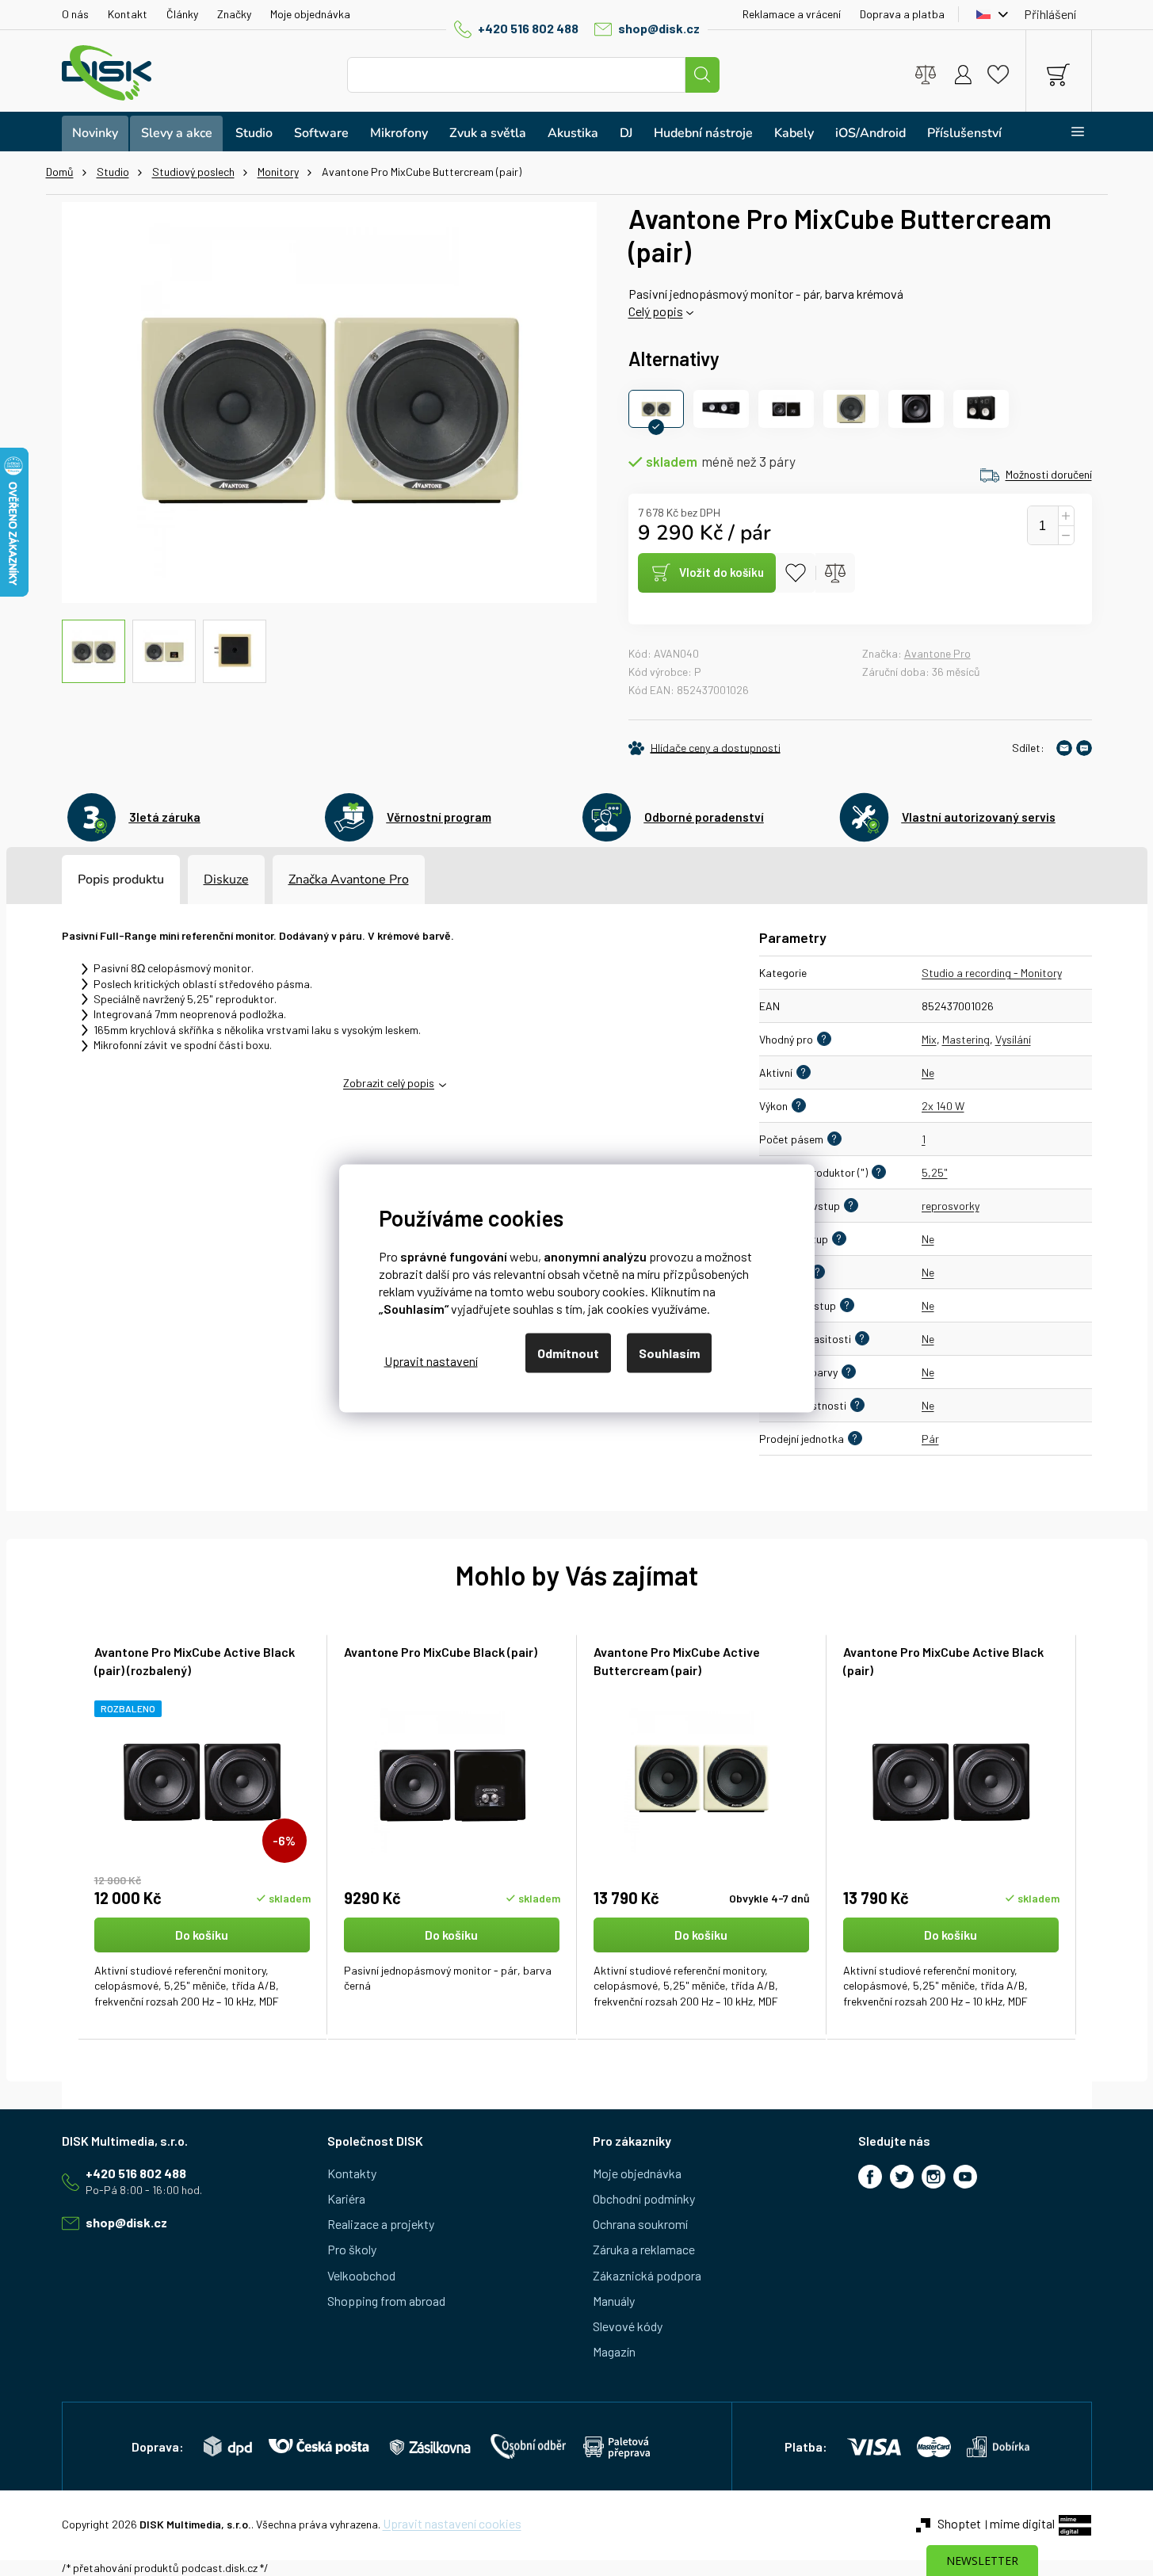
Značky (234, 14)
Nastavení (431, 1361)
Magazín (614, 2351)
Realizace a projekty (381, 2224)
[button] (202, 1964)
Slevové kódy (628, 2326)
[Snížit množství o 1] (1066, 536)
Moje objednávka (310, 14)
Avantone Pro (937, 653)
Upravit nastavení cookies (452, 2523)
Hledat (702, 75)
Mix (929, 1039)
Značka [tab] (349, 880)
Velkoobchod (361, 2275)
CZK (988, 14)
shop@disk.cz (659, 28)
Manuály (614, 2301)
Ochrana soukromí (640, 2224)
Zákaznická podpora (647, 2275)
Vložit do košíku (722, 572)
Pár (930, 1439)
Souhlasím (669, 1352)
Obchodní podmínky (644, 2198)
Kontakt (128, 14)
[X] (902, 2177)
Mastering (966, 1039)
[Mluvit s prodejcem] (1084, 748)
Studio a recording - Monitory (992, 973)
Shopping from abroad (386, 2301)
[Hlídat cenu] (704, 748)
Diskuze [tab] (226, 880)
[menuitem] (95, 134)
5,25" (935, 1172)
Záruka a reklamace (644, 2249)
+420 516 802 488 (528, 28)
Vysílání (1013, 1039)
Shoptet (959, 2523)
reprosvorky (951, 1206)
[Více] (1068, 132)
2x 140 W (943, 1106)
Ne (928, 1072)
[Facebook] (870, 2177)
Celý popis (656, 311)
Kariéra (346, 2198)
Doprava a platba (902, 14)
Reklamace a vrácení (792, 14)
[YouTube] (965, 2177)
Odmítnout (568, 1352)
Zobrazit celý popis (389, 1083)
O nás (75, 14)
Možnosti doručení (1049, 474)
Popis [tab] (94, 880)
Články (182, 14)
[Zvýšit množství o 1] (1066, 516)
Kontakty (352, 2173)
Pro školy (352, 2249)
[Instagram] (933, 2177)
